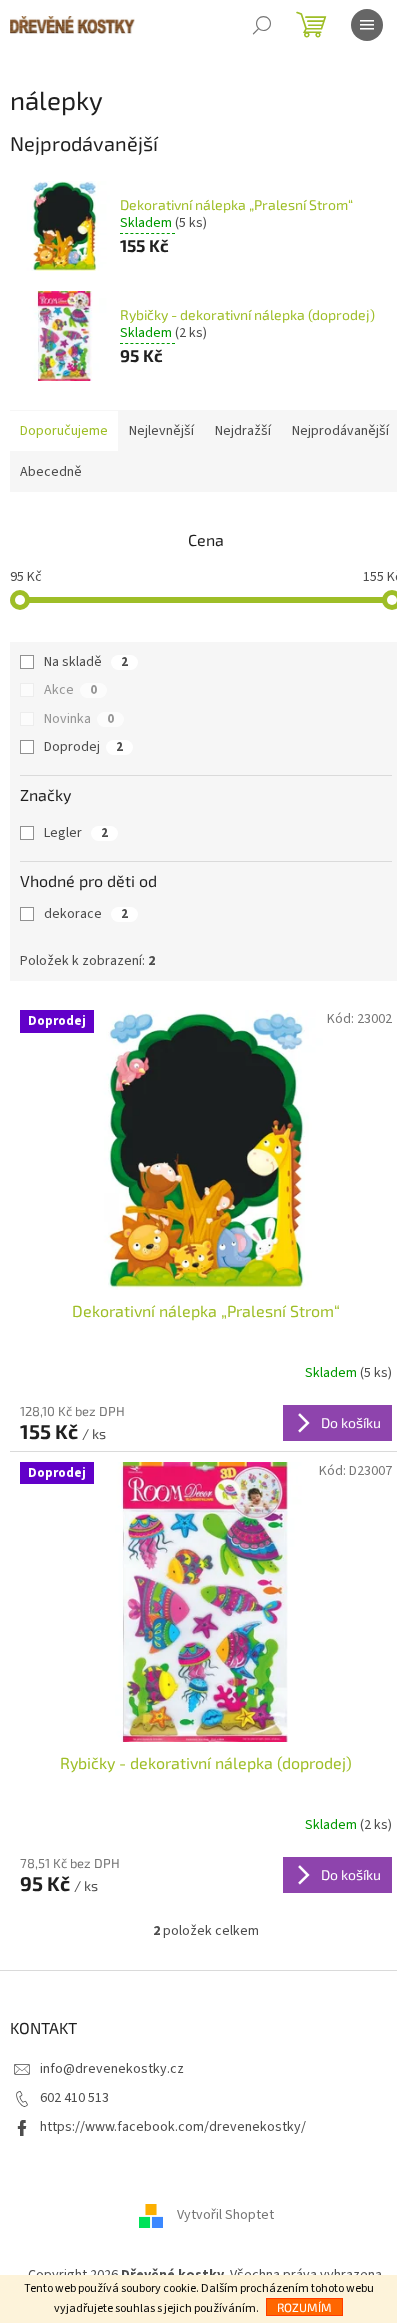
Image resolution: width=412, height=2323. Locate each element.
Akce (70, 690)
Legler (76, 833)
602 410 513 (74, 2098)
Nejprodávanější (340, 431)
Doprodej (83, 747)
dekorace (86, 914)
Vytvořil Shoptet (225, 2215)
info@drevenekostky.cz (112, 2069)
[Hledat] (262, 25)
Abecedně (51, 472)
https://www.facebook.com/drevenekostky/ (173, 2127)
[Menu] (367, 25)
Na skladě (86, 662)
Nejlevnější (161, 431)
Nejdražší (243, 431)
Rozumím (304, 2307)
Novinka (79, 719)
